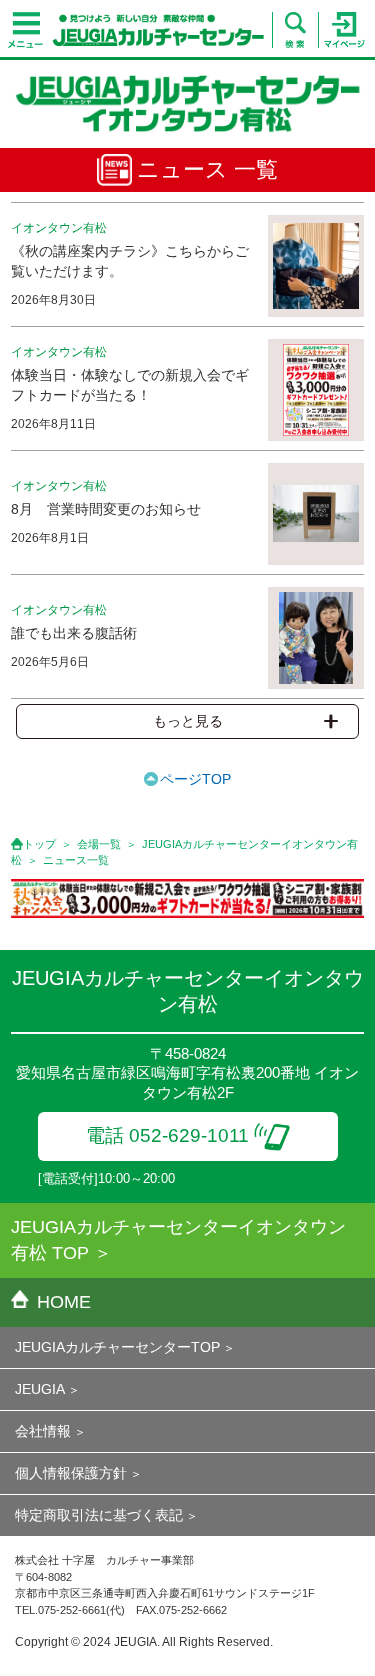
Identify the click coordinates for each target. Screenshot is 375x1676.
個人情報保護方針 (71, 1473)
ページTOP (195, 779)
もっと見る (188, 721)
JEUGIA (40, 1389)
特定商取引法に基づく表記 (99, 1515)
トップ (39, 844)
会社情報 (43, 1431)
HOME (64, 1302)
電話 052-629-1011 (167, 1135)
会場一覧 (99, 844)
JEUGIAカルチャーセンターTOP (117, 1347)
